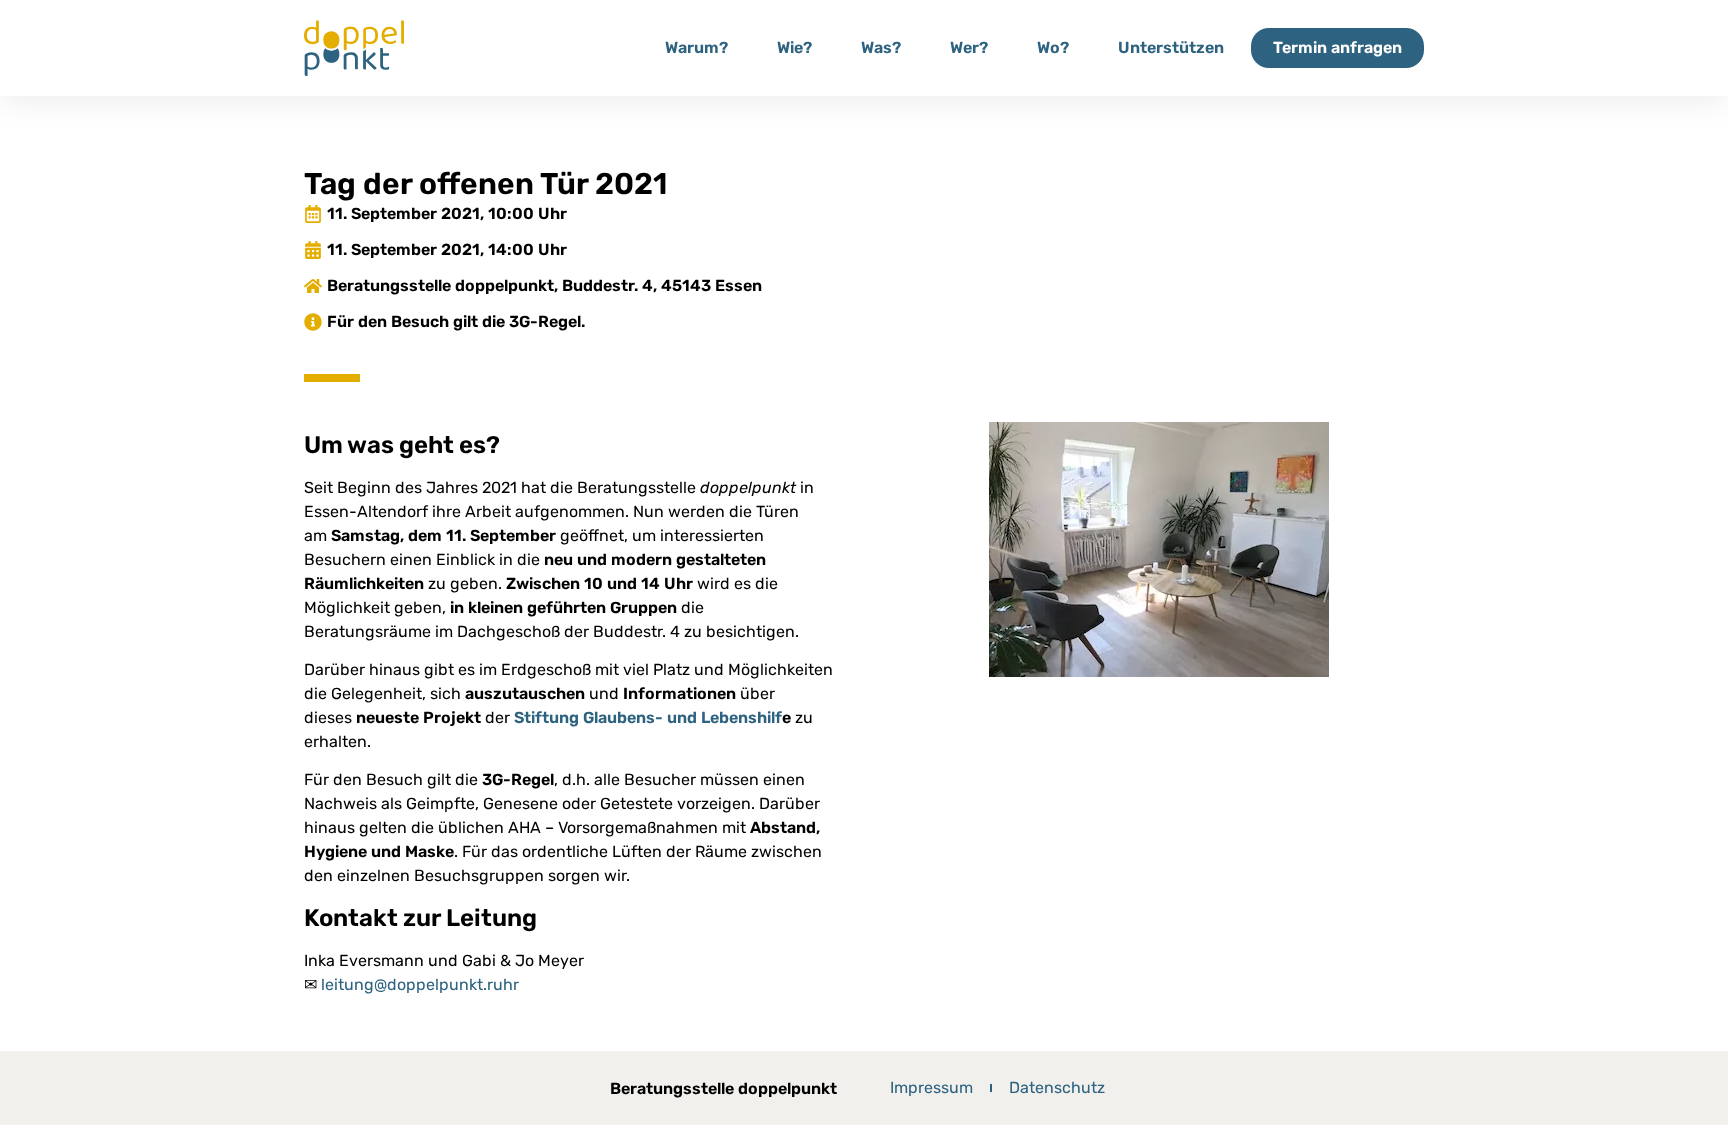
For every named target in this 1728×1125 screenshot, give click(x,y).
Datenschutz (1057, 1087)
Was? (881, 47)
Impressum (931, 1087)
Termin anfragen (1337, 47)
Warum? (696, 47)
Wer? (969, 47)
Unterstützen (1171, 47)
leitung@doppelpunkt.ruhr (420, 984)
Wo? (1053, 47)
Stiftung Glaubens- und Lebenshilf (648, 717)
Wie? (794, 47)
